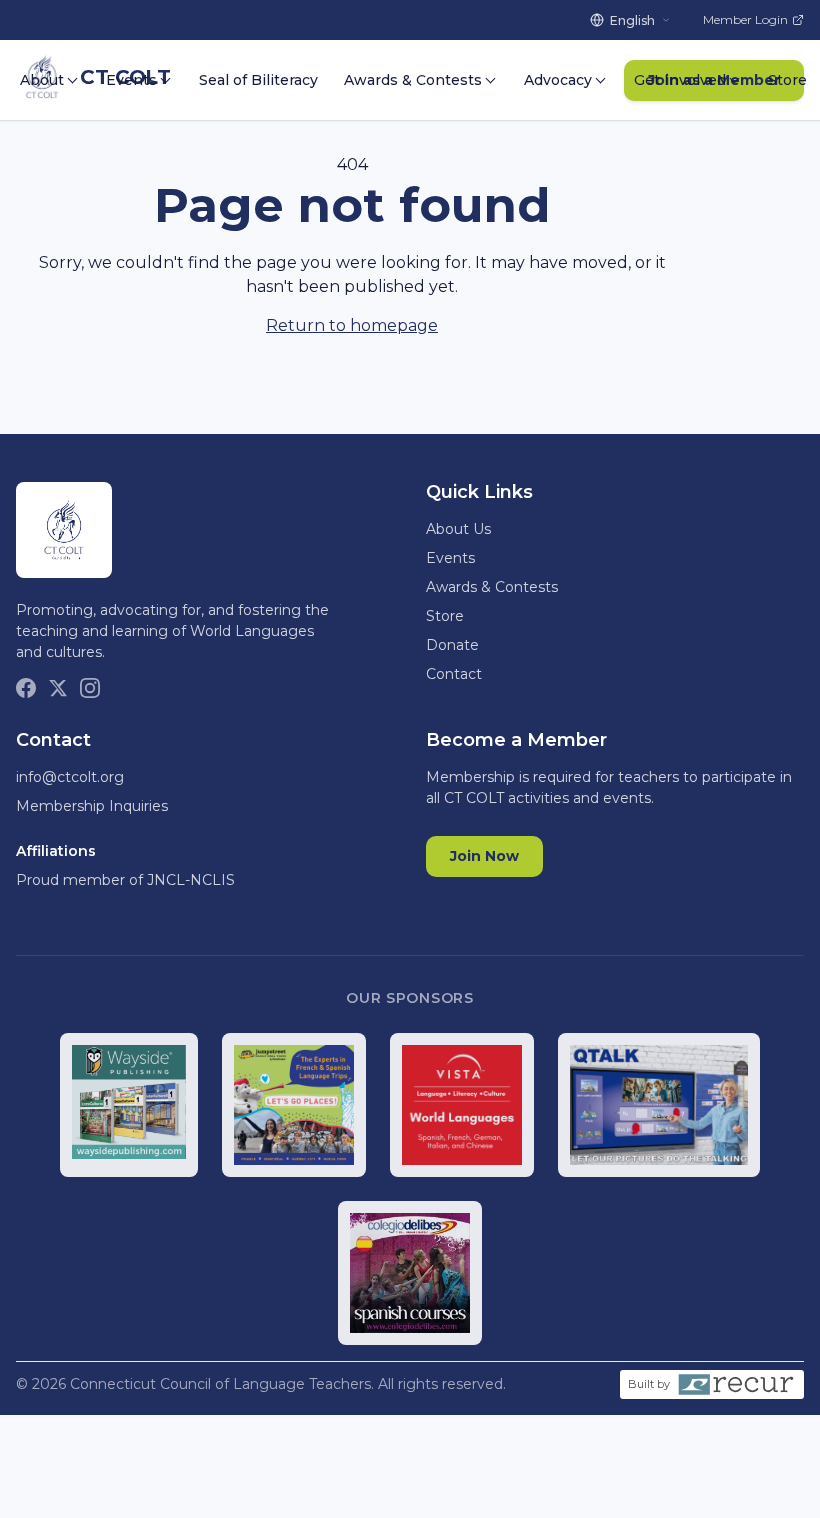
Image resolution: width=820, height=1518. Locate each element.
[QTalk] (659, 1105)
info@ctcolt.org (70, 777)
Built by (649, 1384)
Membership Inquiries (92, 806)
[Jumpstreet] (294, 1105)
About (42, 80)
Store (787, 80)
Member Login (745, 19)
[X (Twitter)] (58, 688)
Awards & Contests (413, 80)
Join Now (484, 856)
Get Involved (680, 80)
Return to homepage (352, 325)
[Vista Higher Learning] (462, 1105)
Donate (452, 645)
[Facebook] (26, 688)
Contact (454, 674)
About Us (458, 529)
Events (131, 80)
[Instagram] (90, 688)
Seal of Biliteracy (258, 80)
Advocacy (558, 80)
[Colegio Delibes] (410, 1273)
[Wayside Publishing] (129, 1105)
